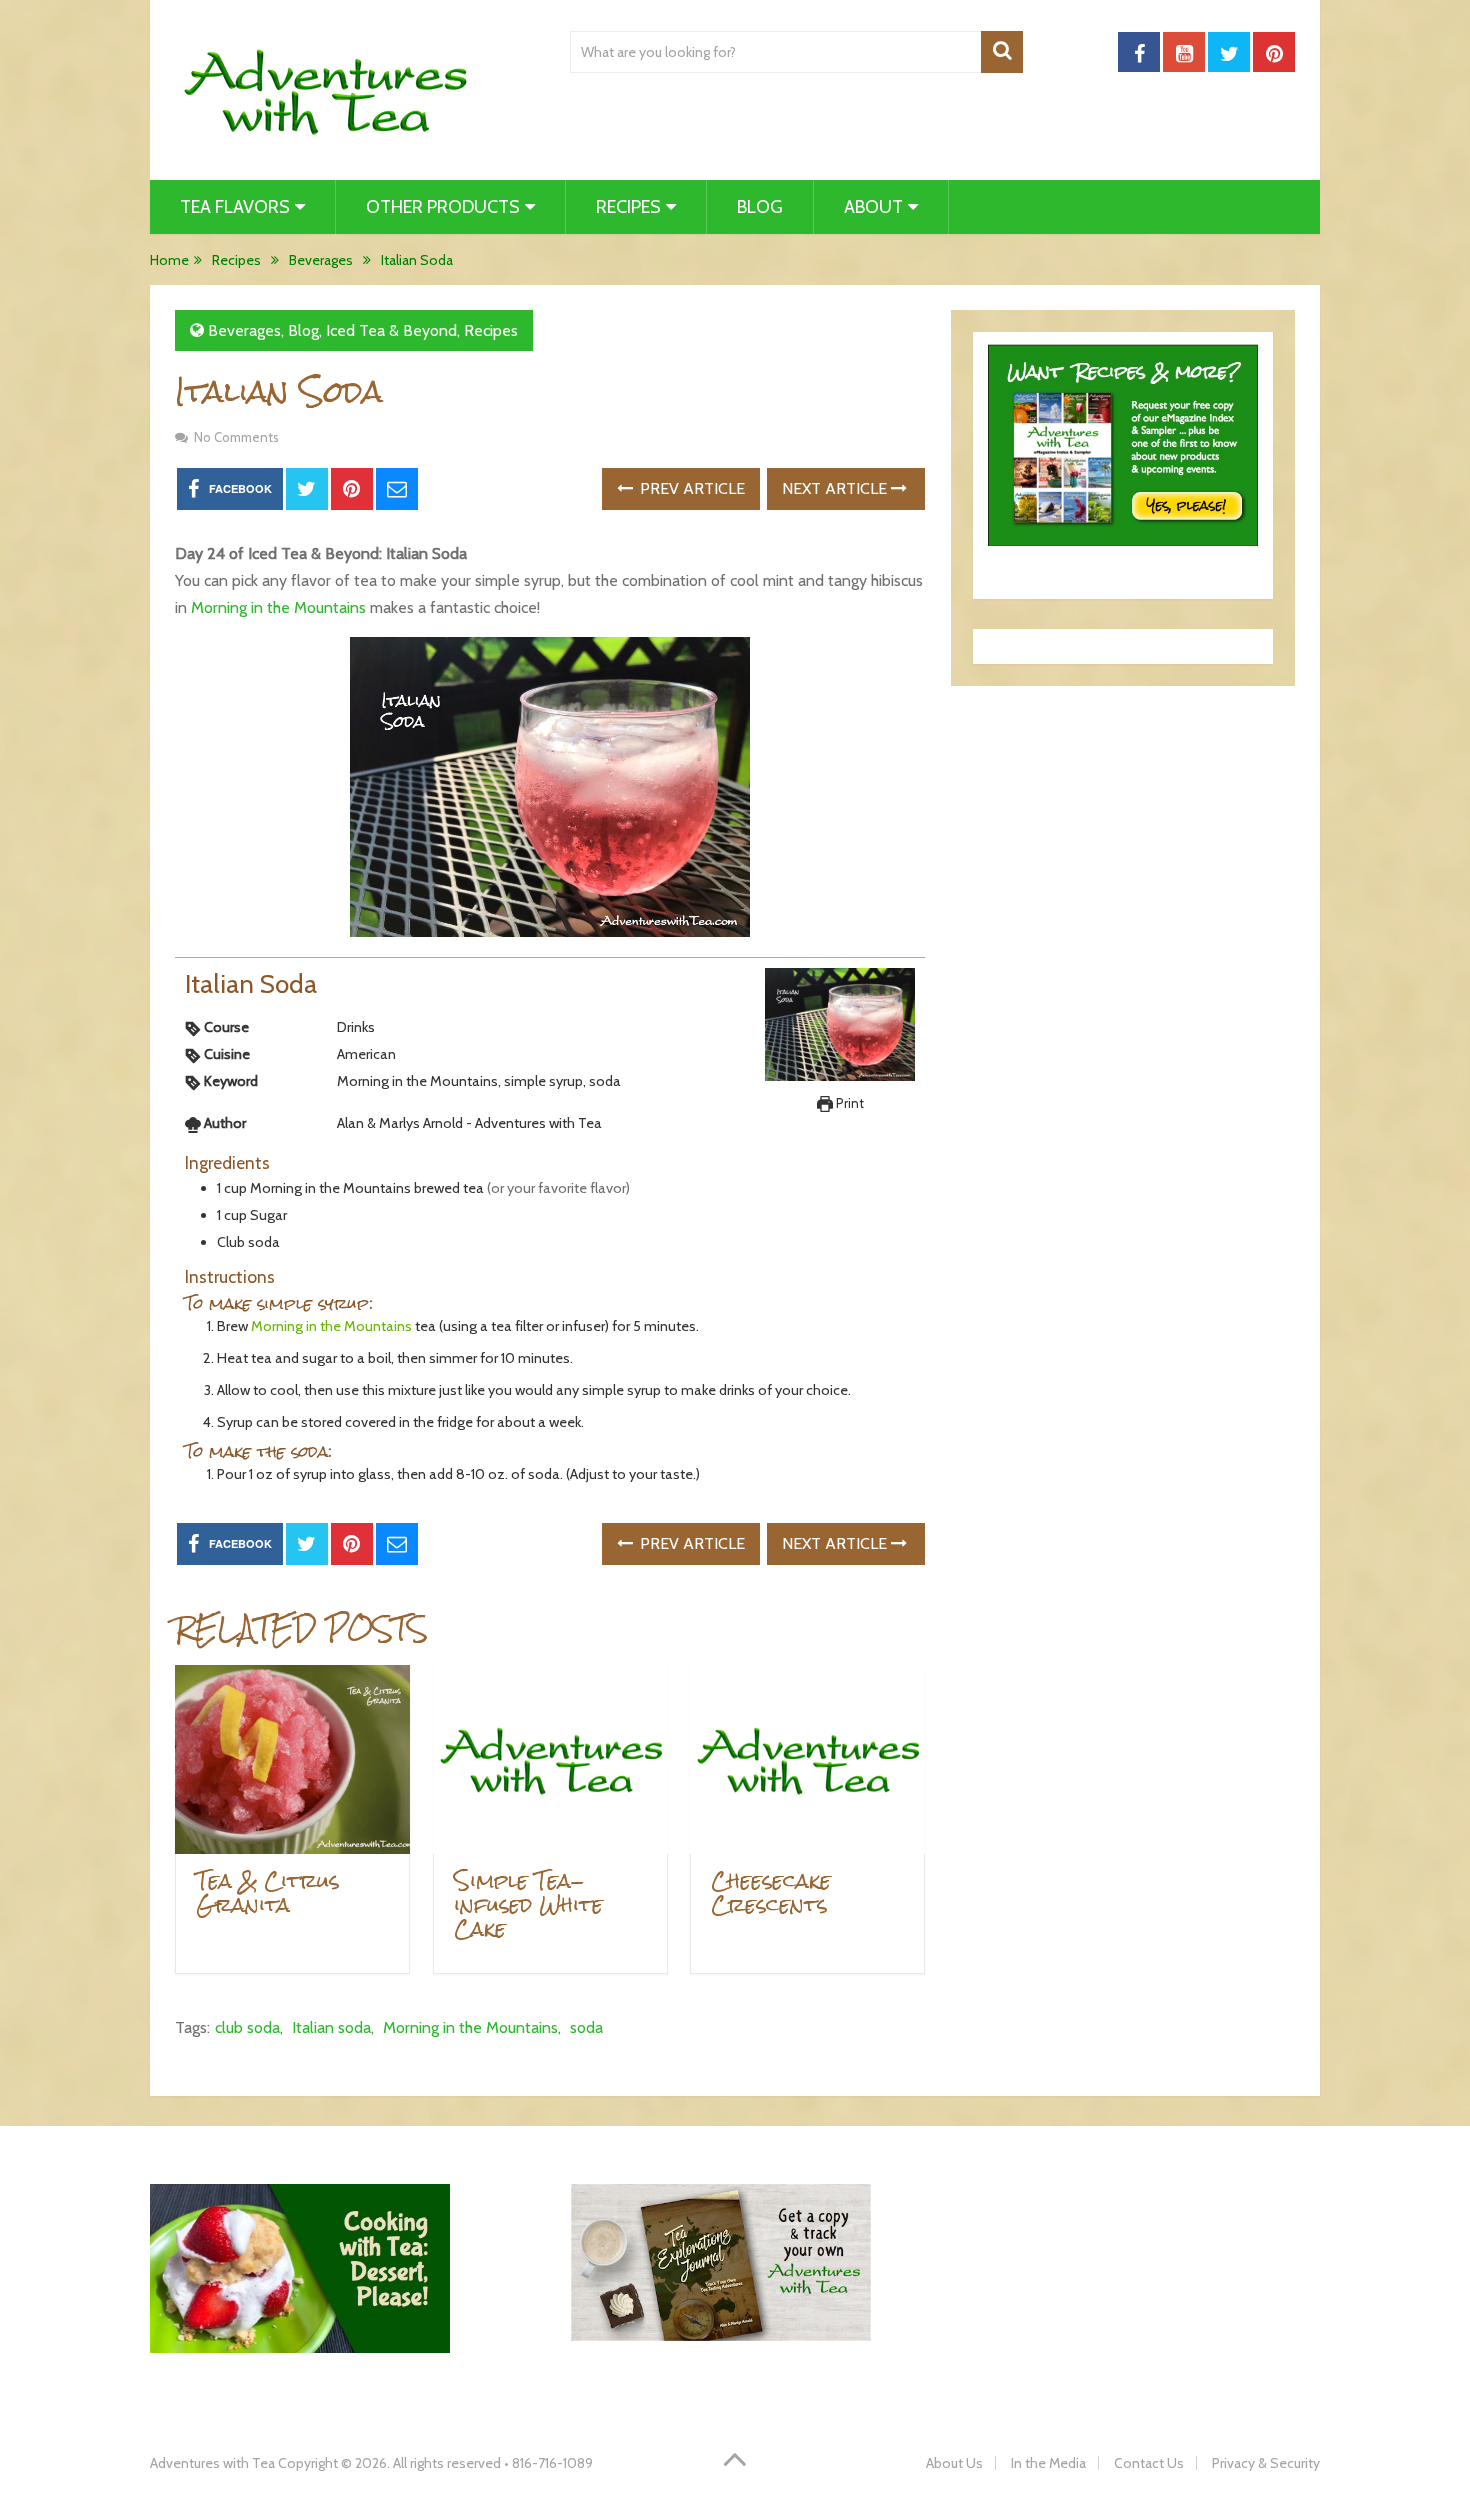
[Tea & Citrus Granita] (292, 1759)
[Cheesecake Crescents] (807, 1759)
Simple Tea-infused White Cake (528, 1904)
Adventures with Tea (212, 2463)
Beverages (244, 330)
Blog (760, 207)
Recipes (628, 207)
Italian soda (331, 2027)
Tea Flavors (235, 207)
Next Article (836, 488)
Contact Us (1149, 2463)
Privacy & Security (1266, 2463)
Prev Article (690, 488)
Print (848, 1103)
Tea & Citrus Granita (267, 1892)
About (873, 207)
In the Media (1048, 2463)
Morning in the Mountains (278, 607)
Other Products (443, 207)
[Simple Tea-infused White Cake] (550, 1759)
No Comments (236, 437)
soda (586, 2027)
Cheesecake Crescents (771, 1892)
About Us (954, 2463)
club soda (247, 2027)
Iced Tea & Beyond (391, 330)
